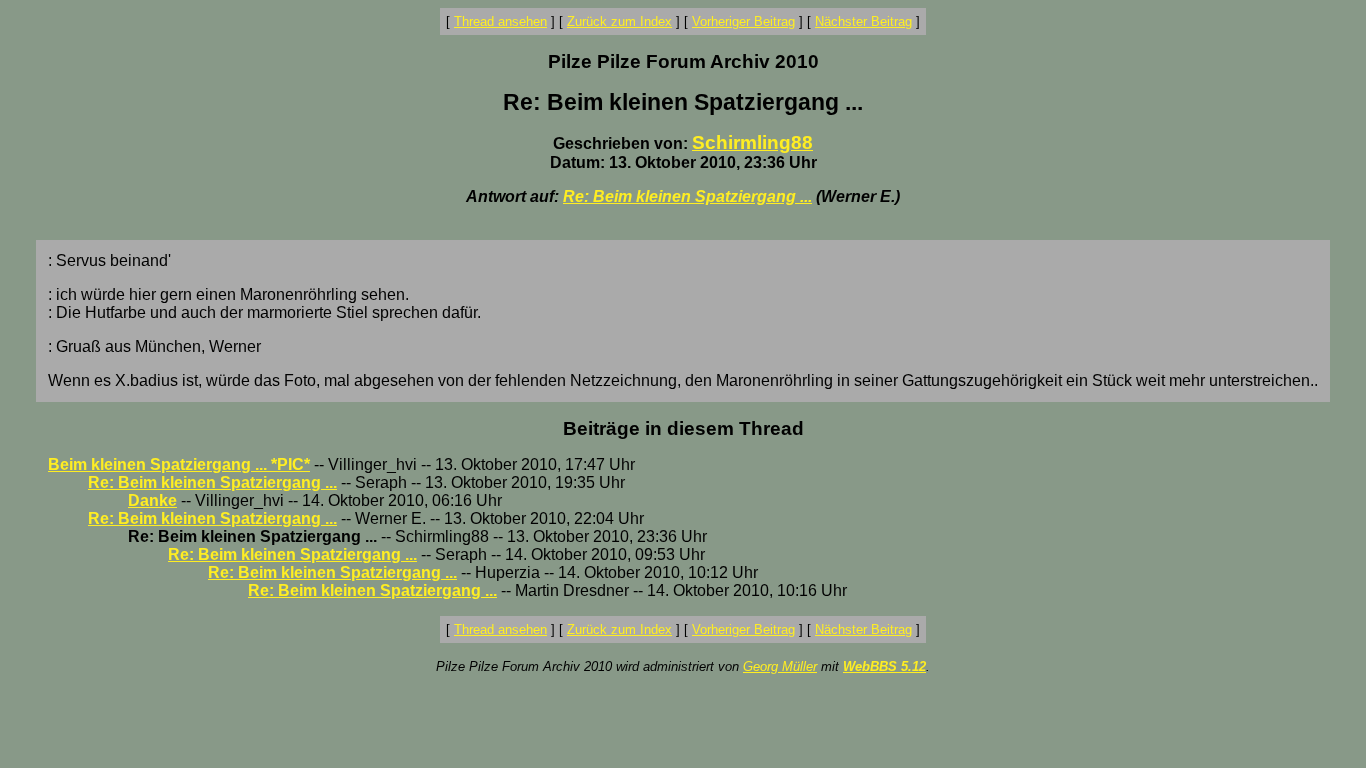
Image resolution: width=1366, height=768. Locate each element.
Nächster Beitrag (863, 21)
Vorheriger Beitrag (743, 21)
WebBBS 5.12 (884, 666)
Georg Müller (780, 666)
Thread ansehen (500, 21)
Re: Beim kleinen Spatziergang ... (687, 196)
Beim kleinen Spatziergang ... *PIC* (179, 464)
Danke (152, 500)
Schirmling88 (752, 142)
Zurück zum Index (619, 21)
